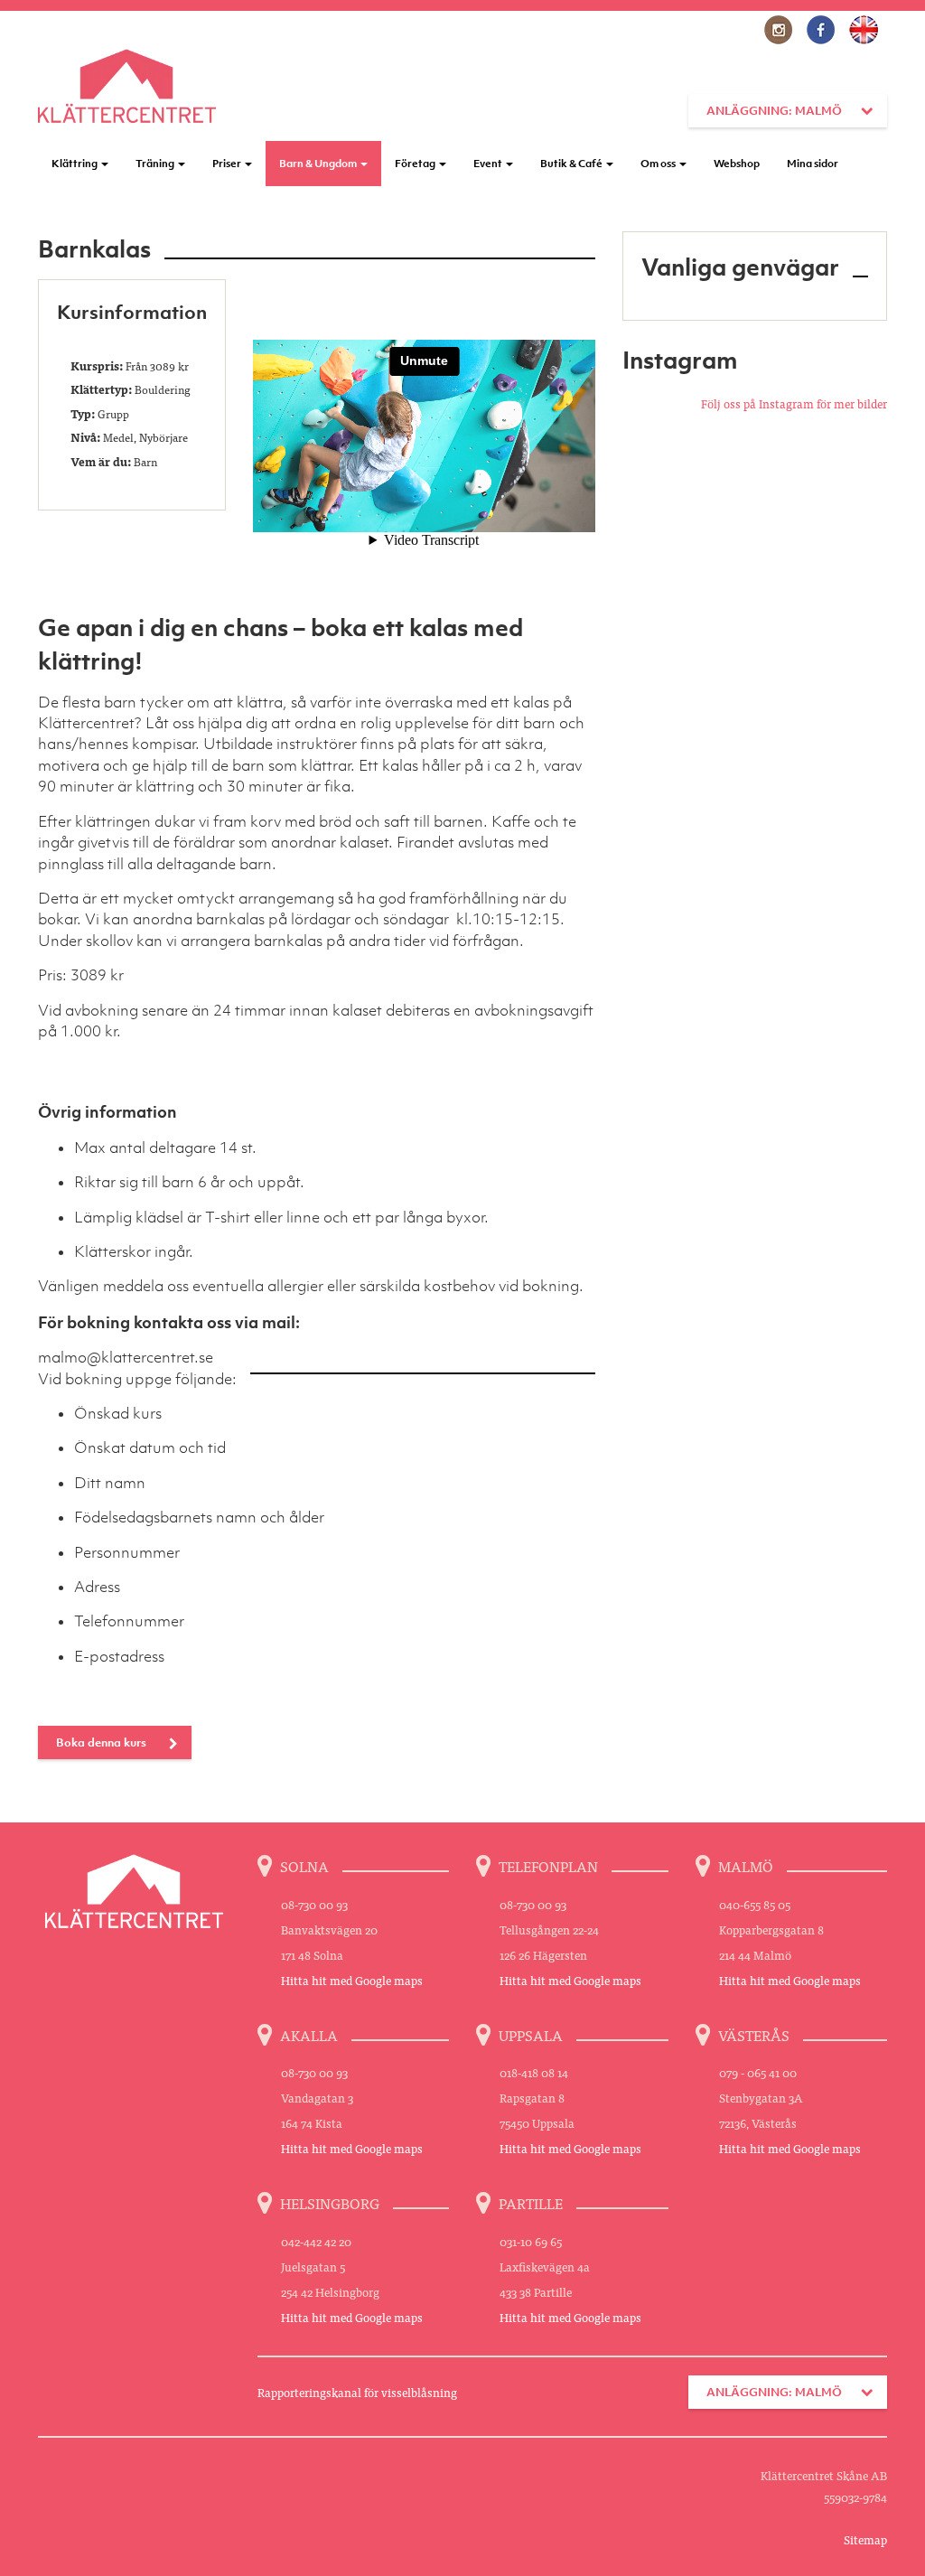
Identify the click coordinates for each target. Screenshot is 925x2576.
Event (489, 164)
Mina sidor (813, 164)
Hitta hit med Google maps (352, 1980)
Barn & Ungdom (319, 164)
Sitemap (865, 2539)
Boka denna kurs (101, 1742)
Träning (156, 164)
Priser (228, 164)
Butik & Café (572, 164)
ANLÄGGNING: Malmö (774, 111)
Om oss (659, 164)
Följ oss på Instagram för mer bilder (794, 403)
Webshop (737, 164)
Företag (416, 164)
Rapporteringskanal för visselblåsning (357, 2392)
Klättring (75, 164)
